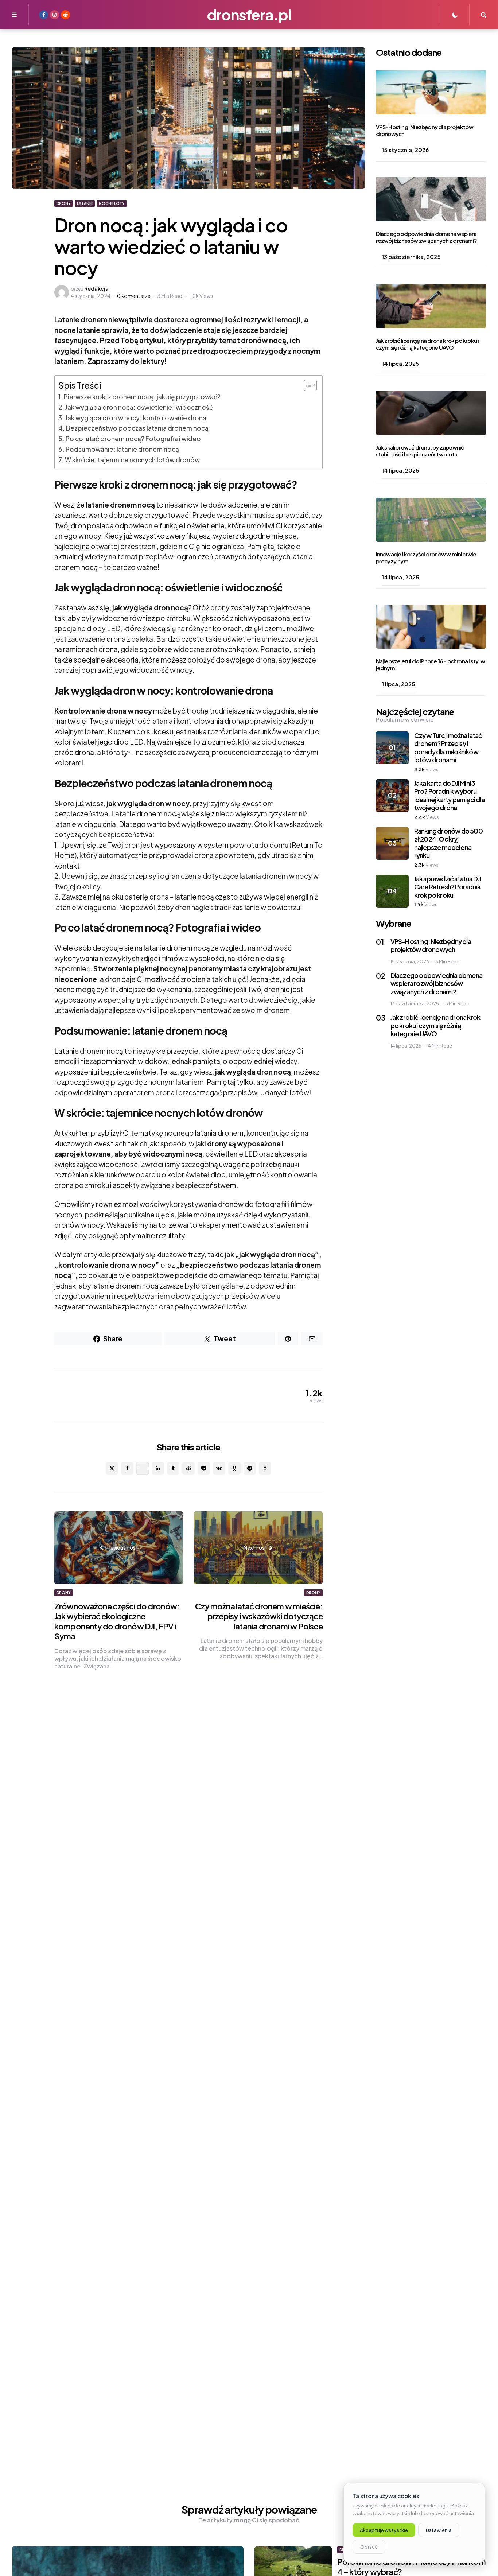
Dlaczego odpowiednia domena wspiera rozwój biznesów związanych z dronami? (426, 237)
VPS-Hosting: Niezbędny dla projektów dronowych (425, 131)
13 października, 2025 (411, 257)
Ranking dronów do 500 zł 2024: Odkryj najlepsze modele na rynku (448, 843)
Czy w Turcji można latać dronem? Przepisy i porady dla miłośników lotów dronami (448, 748)
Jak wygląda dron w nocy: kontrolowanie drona (136, 418)
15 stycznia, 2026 (405, 150)
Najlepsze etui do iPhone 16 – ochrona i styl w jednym (430, 665)
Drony (64, 203)
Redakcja (96, 288)
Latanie (85, 203)
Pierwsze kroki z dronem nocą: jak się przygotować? (142, 397)
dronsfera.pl (249, 14)
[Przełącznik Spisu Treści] (307, 385)
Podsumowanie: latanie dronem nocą (122, 449)
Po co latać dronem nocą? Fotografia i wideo (133, 439)
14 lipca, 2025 (400, 364)
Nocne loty (112, 203)
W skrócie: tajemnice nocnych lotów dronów (132, 460)
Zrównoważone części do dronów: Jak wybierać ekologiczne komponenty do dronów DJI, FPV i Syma (117, 1621)
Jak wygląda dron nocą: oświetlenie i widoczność (139, 407)
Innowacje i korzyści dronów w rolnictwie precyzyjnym (426, 558)
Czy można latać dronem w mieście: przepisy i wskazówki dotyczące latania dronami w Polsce (259, 1616)
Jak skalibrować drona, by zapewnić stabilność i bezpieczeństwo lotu (420, 451)
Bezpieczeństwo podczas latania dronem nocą (137, 428)
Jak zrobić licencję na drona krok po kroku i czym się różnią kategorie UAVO (427, 344)
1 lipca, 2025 (398, 684)
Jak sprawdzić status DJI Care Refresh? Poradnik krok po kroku (448, 887)
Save (148, 1468)
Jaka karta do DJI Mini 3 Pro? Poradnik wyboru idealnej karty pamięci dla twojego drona (449, 795)
